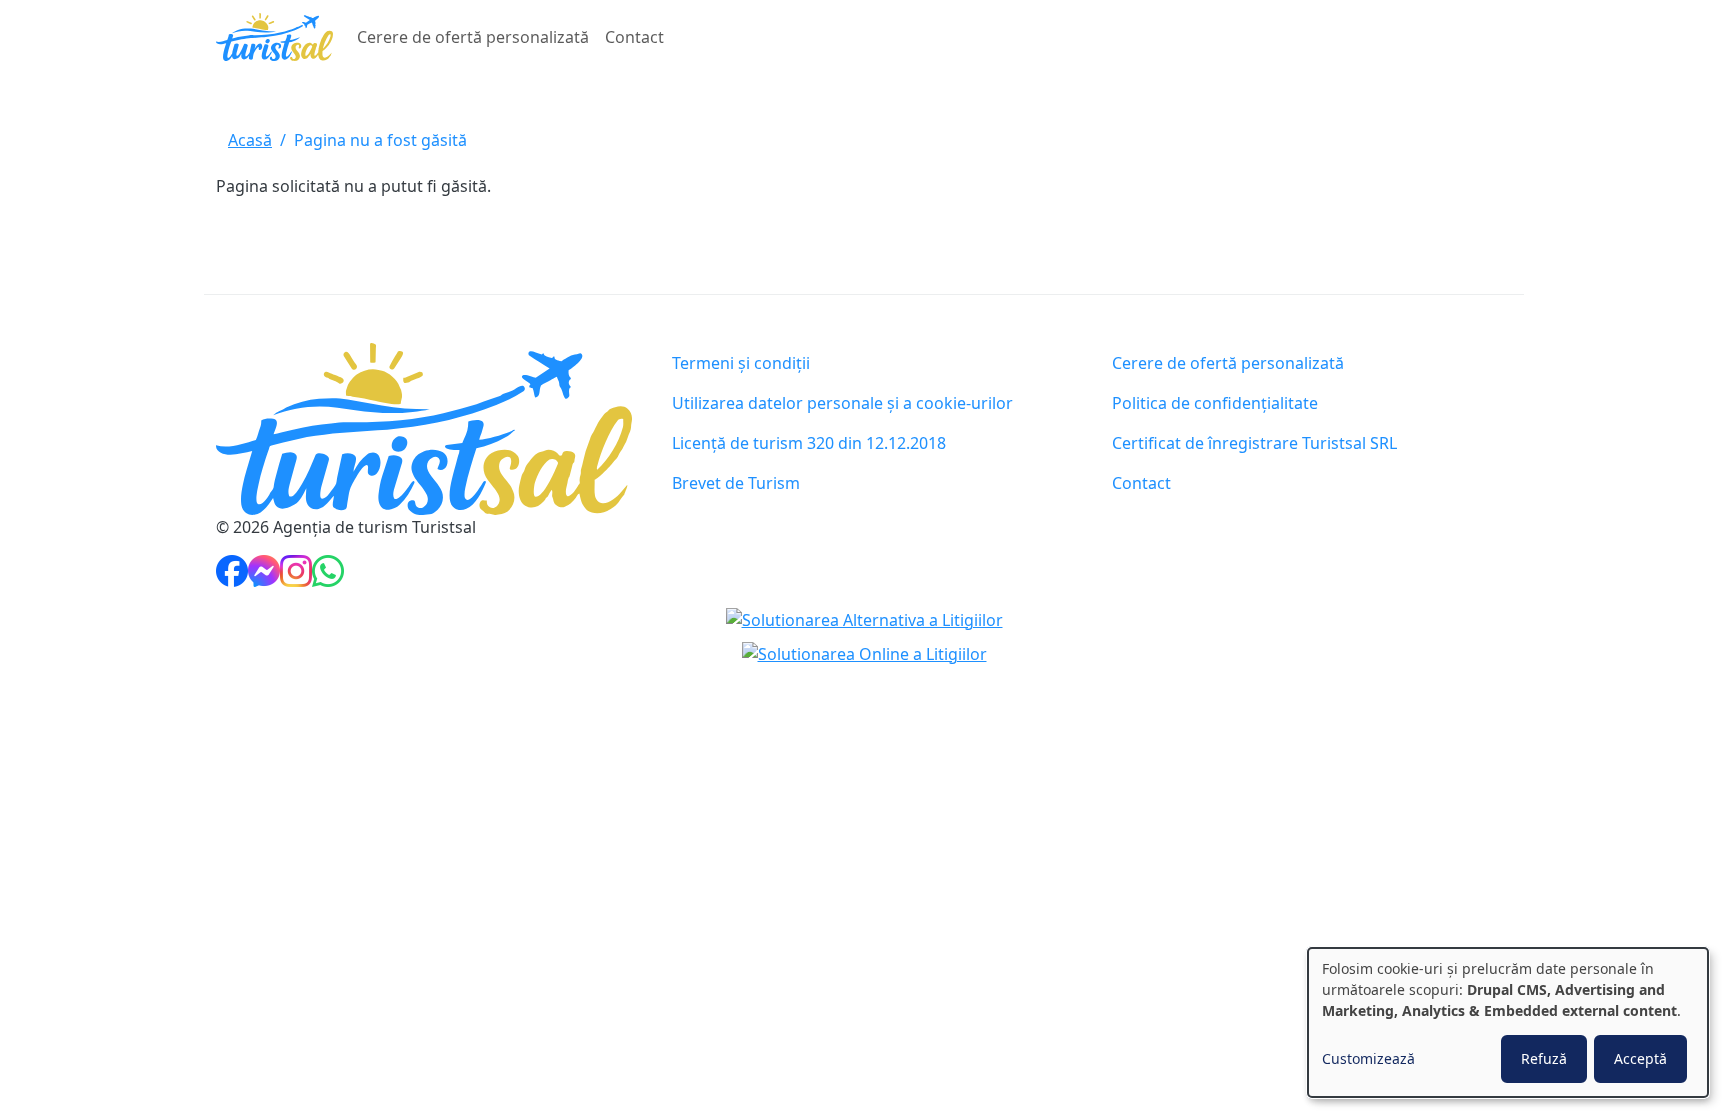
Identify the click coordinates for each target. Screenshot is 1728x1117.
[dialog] (1508, 1022)
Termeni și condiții (741, 363)
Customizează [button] (1368, 1058)
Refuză (1544, 1058)
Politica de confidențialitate (1215, 403)
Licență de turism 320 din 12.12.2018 (809, 443)
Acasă (250, 140)
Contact (634, 37)
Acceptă (1640, 1058)
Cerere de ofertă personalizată (473, 37)
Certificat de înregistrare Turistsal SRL (1254, 443)
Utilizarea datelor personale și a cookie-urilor (842, 403)
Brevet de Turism (736, 483)
